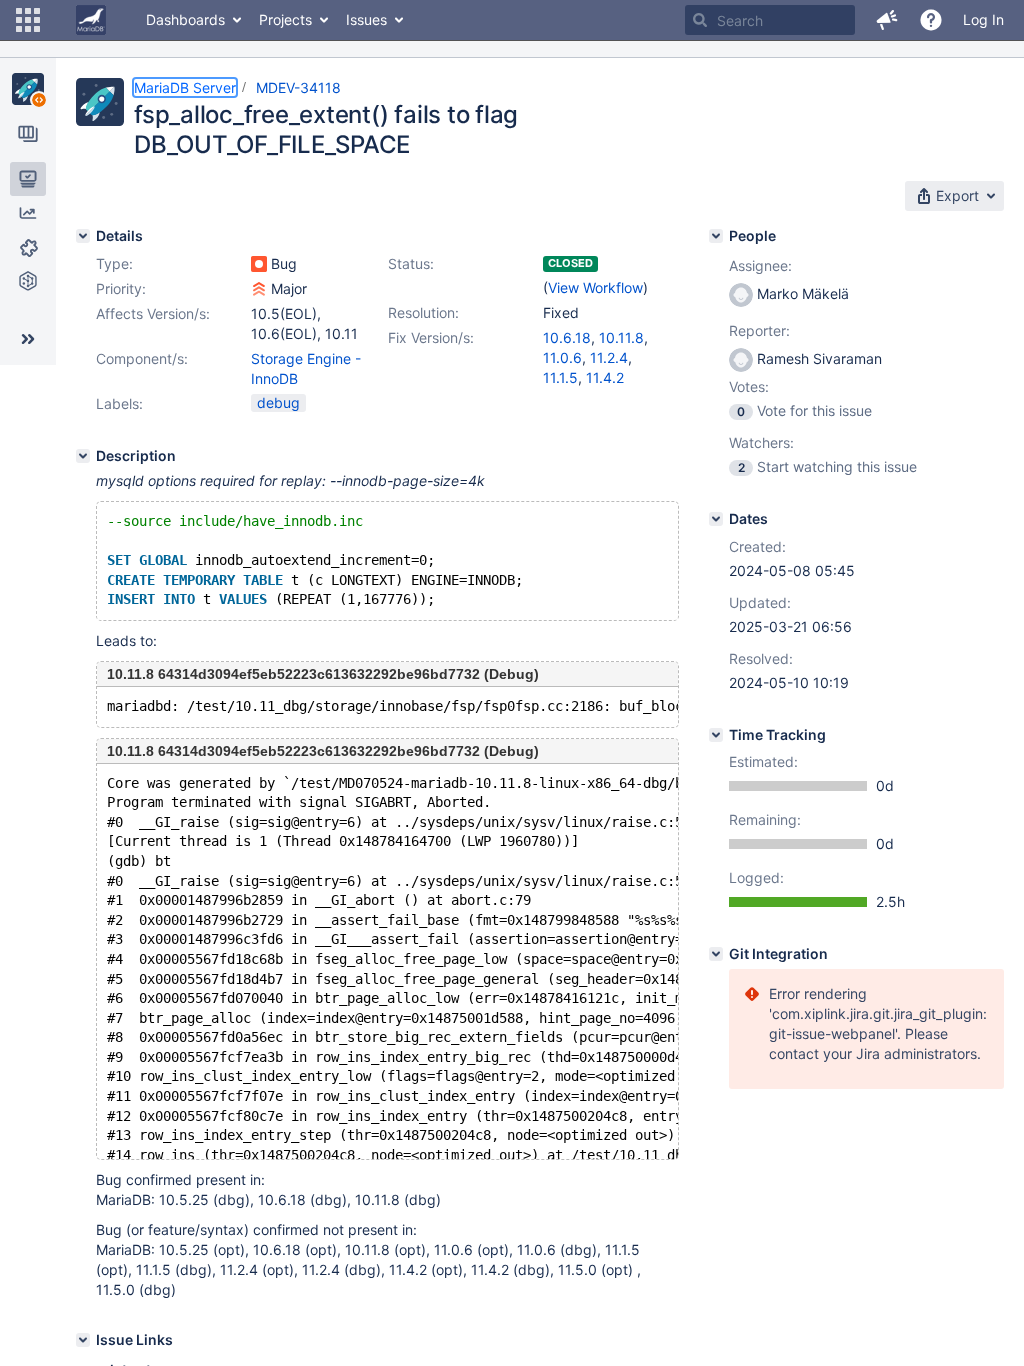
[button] (28, 20)
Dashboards (185, 19)
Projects (285, 19)
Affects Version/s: (153, 313)
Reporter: (759, 330)
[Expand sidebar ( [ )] (28, 339)
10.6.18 (567, 337)
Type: (114, 263)
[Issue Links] (83, 1340)
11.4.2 (605, 377)
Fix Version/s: (431, 337)
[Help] (931, 20)
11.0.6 (562, 357)
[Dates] (716, 519)
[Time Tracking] (716, 735)
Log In (983, 19)
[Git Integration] (716, 954)
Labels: (119, 403)
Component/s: (142, 358)
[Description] (83, 456)
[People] (716, 236)
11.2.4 (609, 357)
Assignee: (760, 265)
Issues (366, 19)
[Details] (83, 236)
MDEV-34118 (298, 87)
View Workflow (595, 287)
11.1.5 (560, 377)
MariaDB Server (185, 87)
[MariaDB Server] (28, 89)
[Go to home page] (91, 20)
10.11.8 (621, 337)
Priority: (121, 288)
